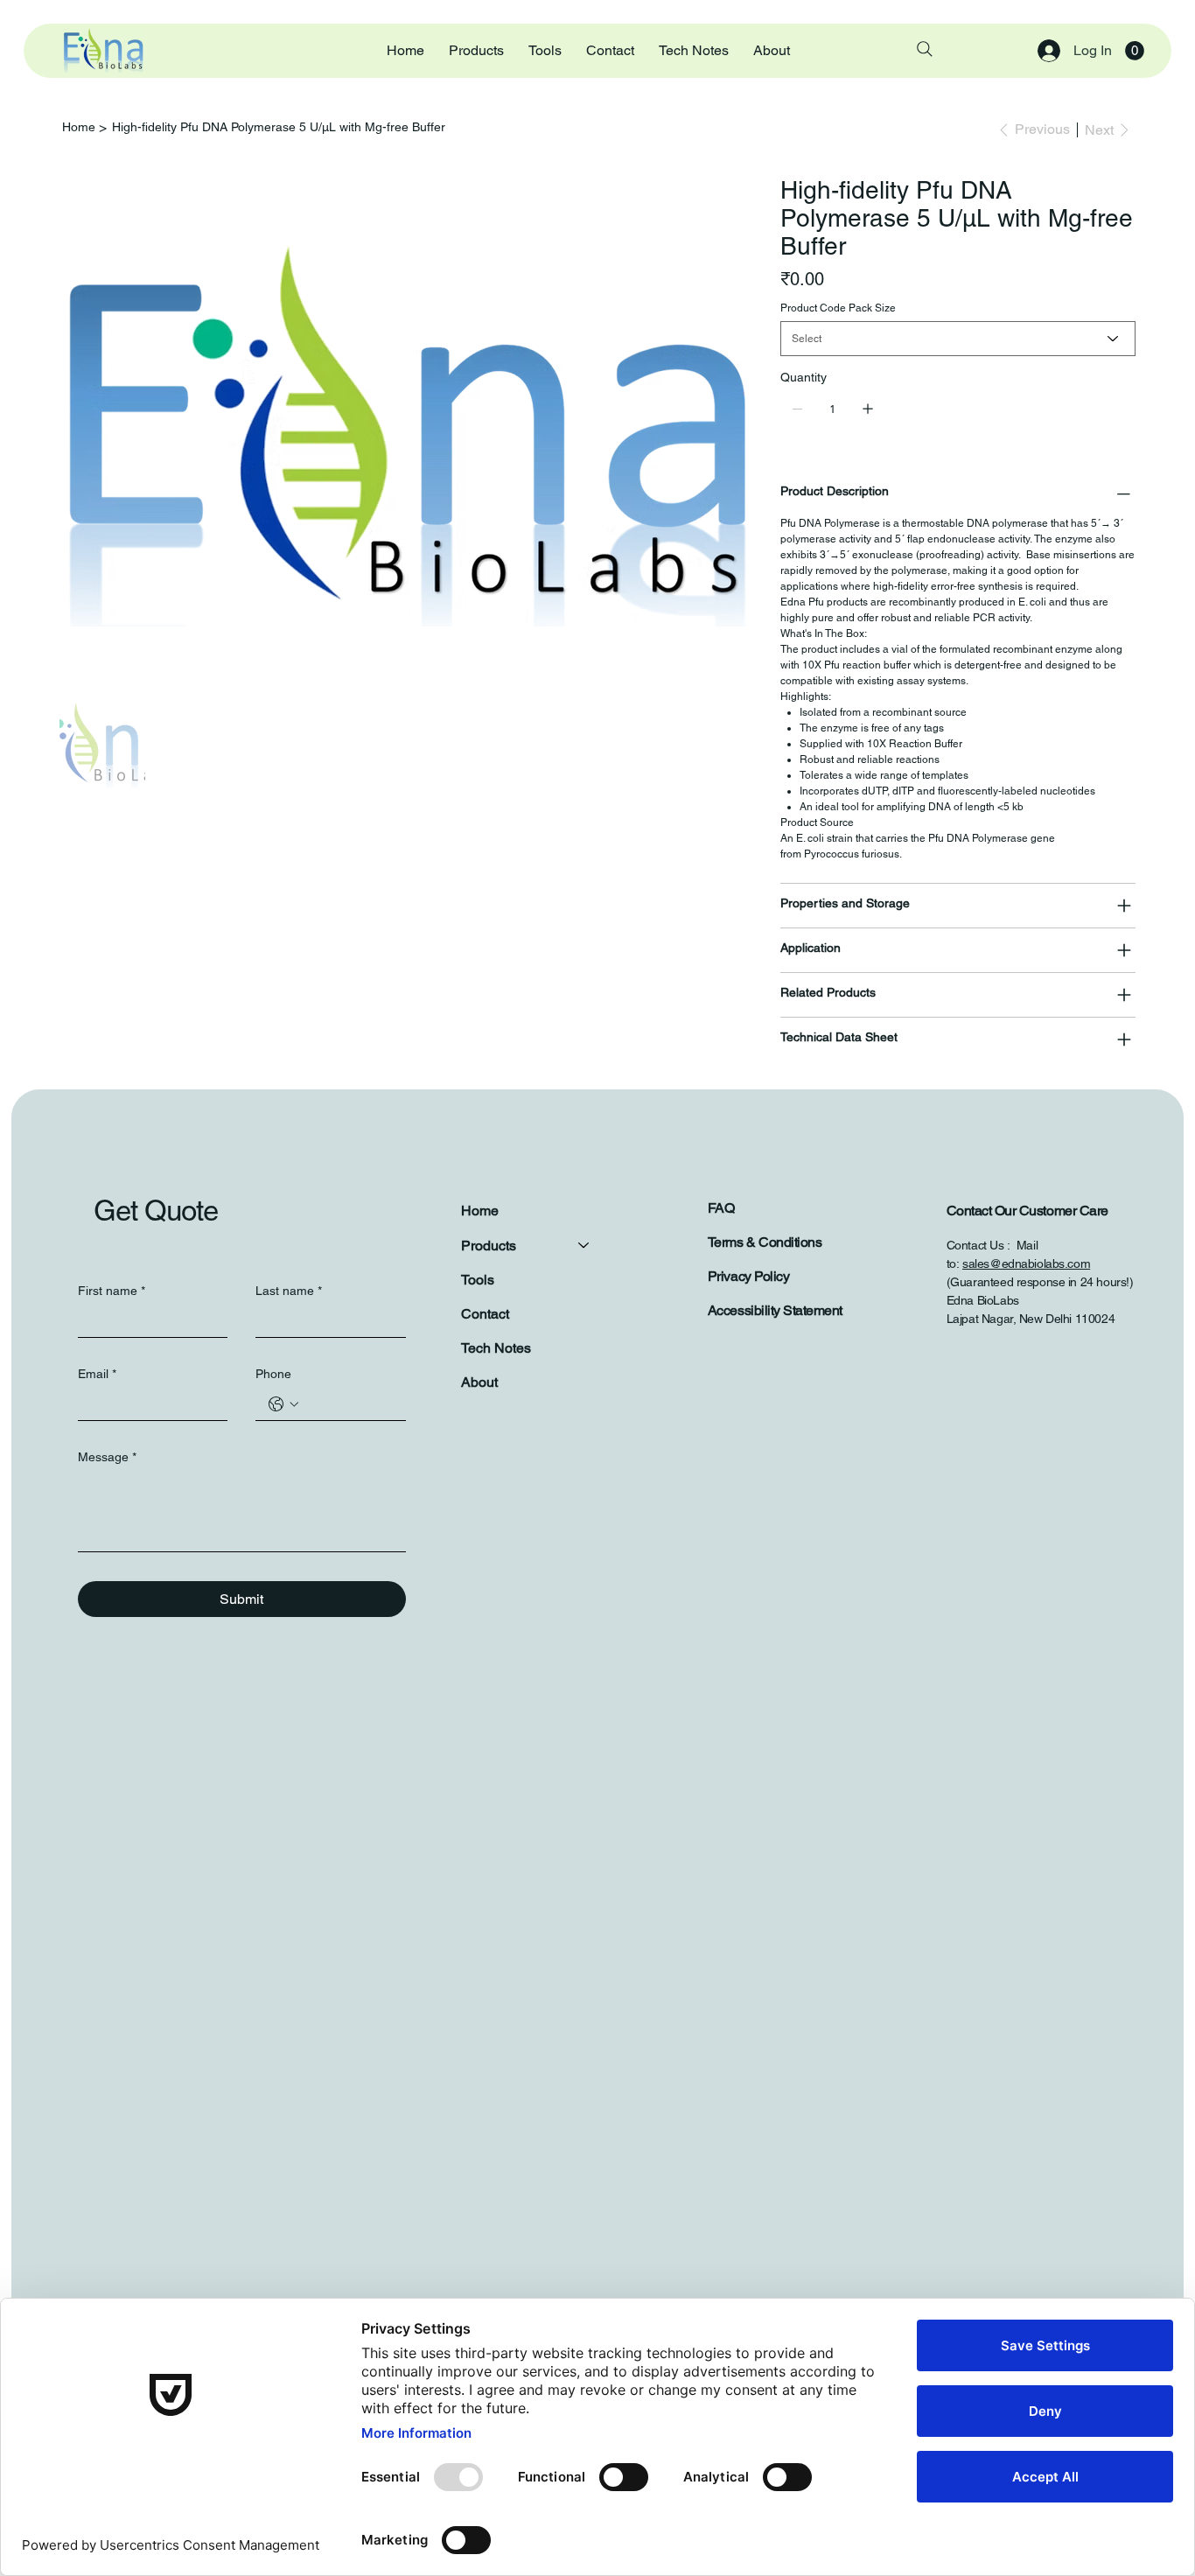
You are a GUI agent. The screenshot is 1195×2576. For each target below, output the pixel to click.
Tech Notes (496, 1348)
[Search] (925, 49)
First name (112, 1291)
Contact (485, 1314)
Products (489, 1246)
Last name (289, 1291)
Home (480, 1211)
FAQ (721, 1208)
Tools (478, 1280)
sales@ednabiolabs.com (1026, 1263)
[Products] (584, 1246)
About (479, 1382)
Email (97, 1374)
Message (107, 1457)
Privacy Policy (748, 1276)
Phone (273, 1374)
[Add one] (868, 409)
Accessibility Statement (775, 1310)
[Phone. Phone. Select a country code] (283, 1404)
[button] (1135, 51)
